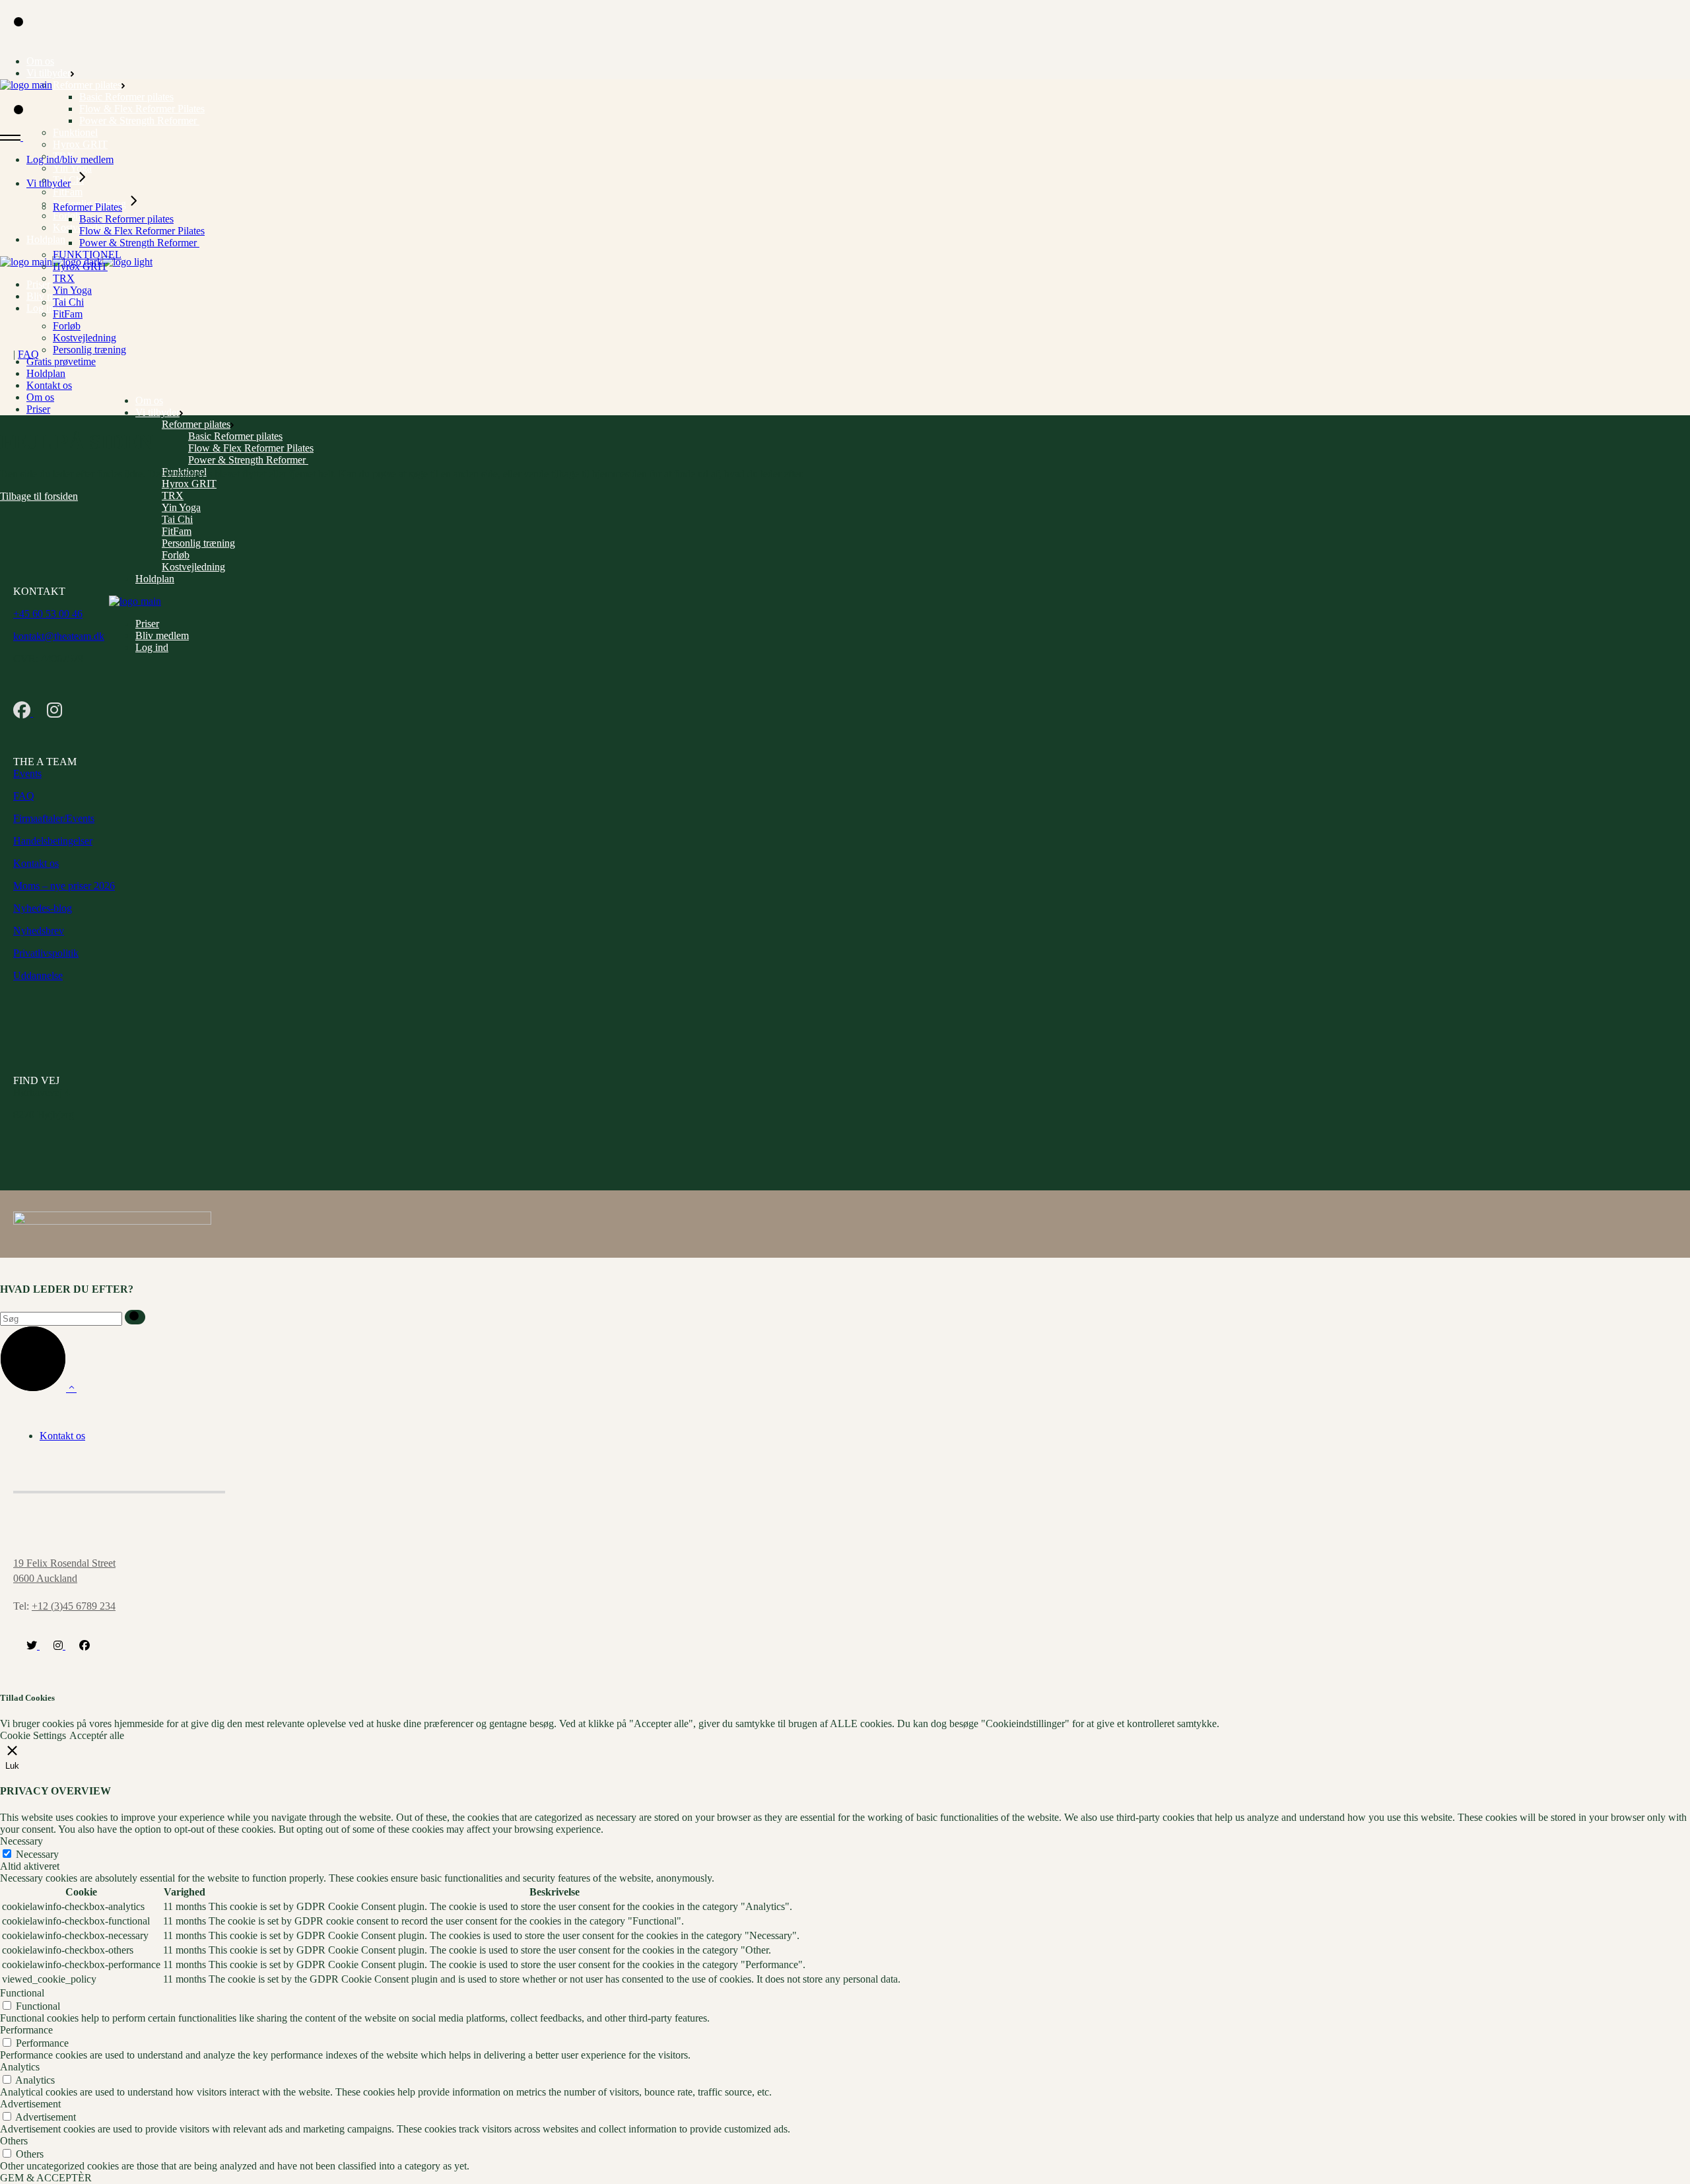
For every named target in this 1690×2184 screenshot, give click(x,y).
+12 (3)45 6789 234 (74, 1606)
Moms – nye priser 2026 (64, 886)
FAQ (28, 354)
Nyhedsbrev (39, 931)
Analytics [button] (20, 2067)
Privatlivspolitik (46, 953)
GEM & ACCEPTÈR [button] (46, 2178)
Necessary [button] (21, 1841)
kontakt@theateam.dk (59, 636)
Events (27, 773)
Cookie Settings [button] (33, 1735)
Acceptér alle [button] (97, 1735)
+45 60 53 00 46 (48, 614)
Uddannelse (38, 975)
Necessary (37, 1854)
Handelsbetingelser (53, 841)
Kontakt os (36, 863)
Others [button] (14, 2141)
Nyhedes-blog (43, 908)
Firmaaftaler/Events (54, 818)
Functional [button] (22, 1993)
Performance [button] (26, 2030)
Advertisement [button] (30, 2104)
